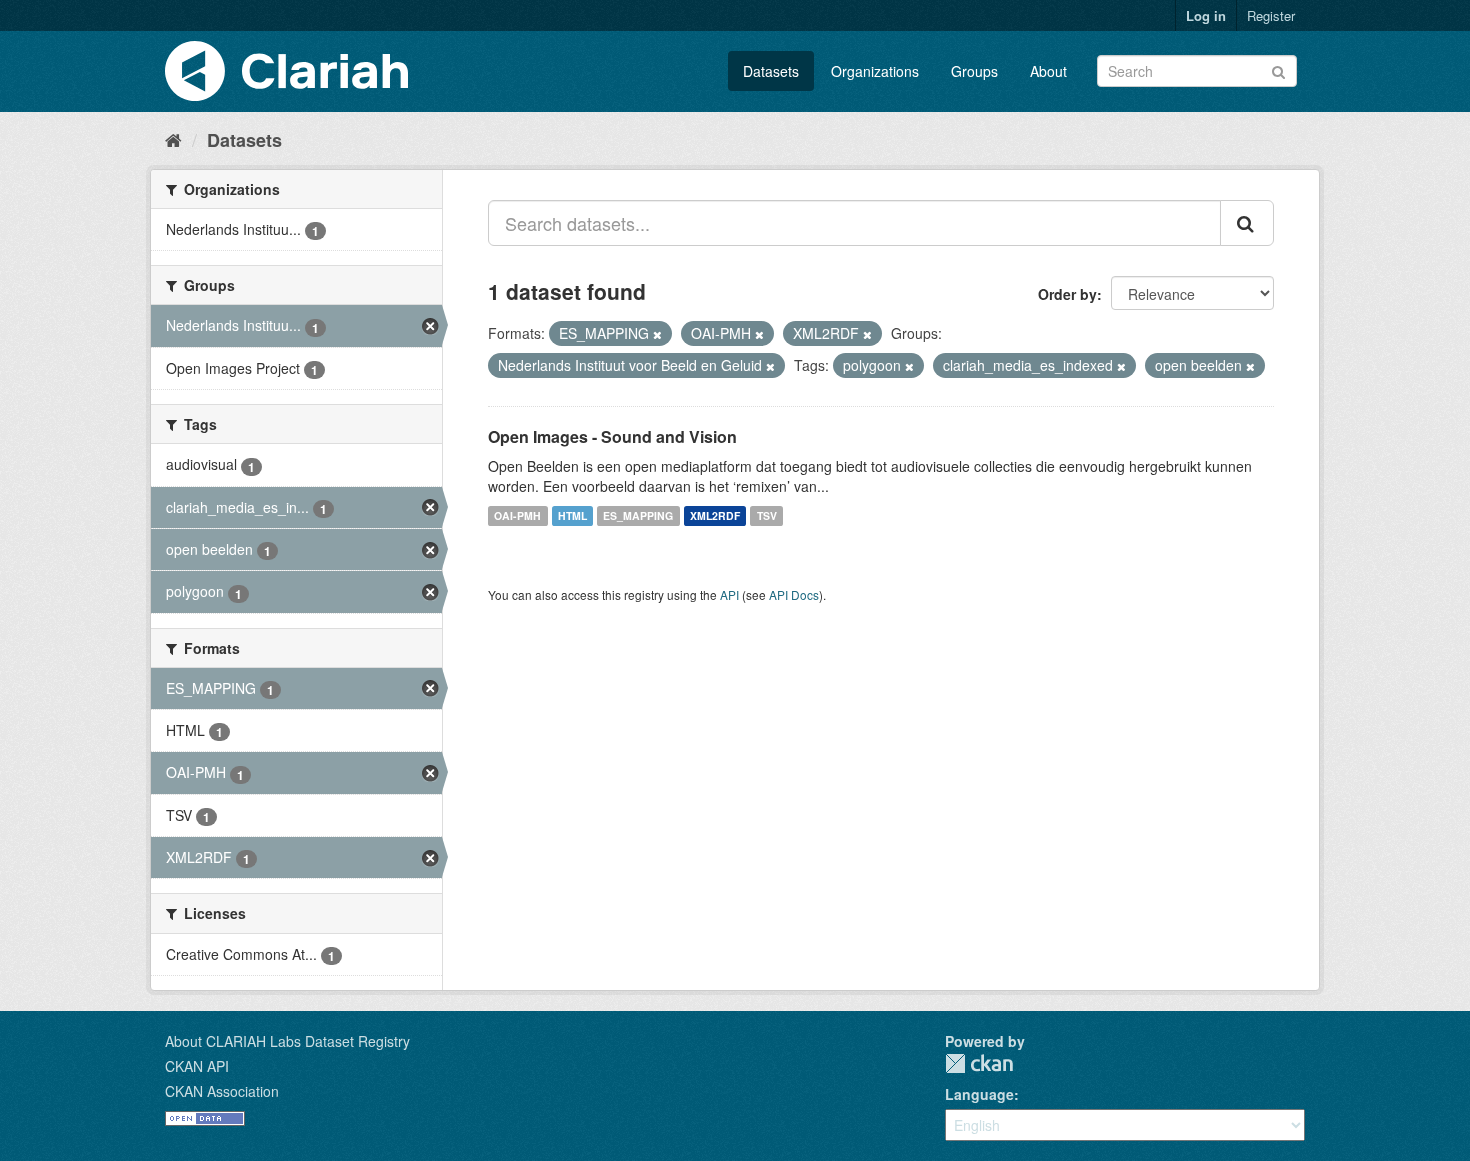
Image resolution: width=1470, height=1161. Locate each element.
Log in (1206, 15)
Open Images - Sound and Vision (612, 436)
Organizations (875, 71)
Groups (974, 71)
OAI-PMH (517, 515)
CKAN (979, 1063)
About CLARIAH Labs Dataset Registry (287, 1041)
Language (979, 1094)
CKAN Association (222, 1091)
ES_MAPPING (638, 515)
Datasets (771, 71)
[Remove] (657, 334)
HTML (572, 515)
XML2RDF (715, 515)
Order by (1067, 294)
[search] (1247, 223)
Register (1271, 15)
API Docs (794, 594)
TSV (767, 515)
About (1048, 71)
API (729, 594)
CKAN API (197, 1066)
